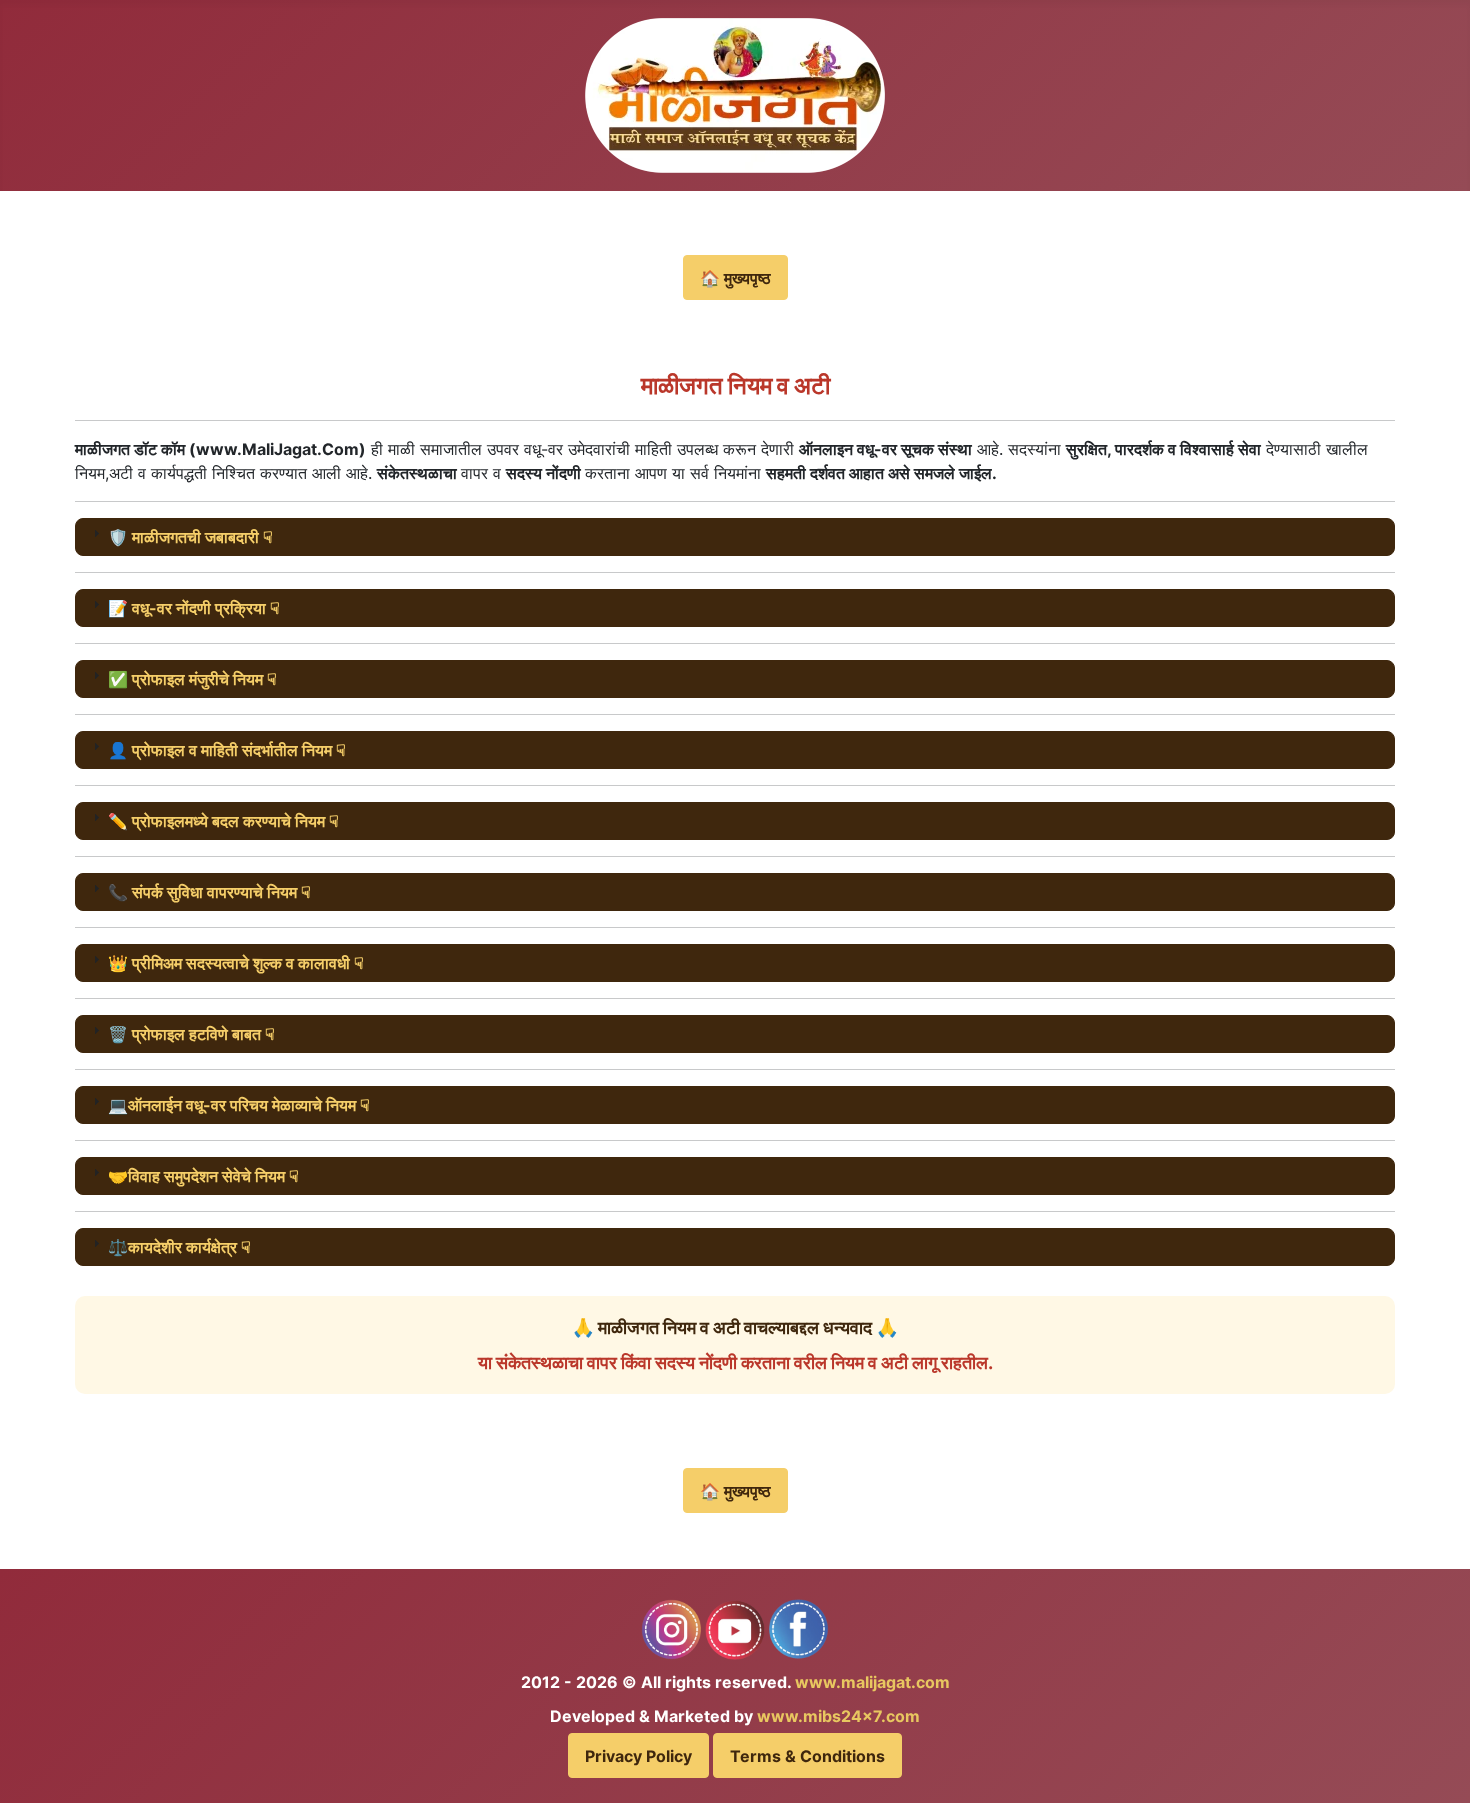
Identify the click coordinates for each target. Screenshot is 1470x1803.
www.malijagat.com (872, 1682)
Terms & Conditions (807, 1756)
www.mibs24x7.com (838, 1716)
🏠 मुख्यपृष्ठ (735, 278)
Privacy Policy (638, 1756)
